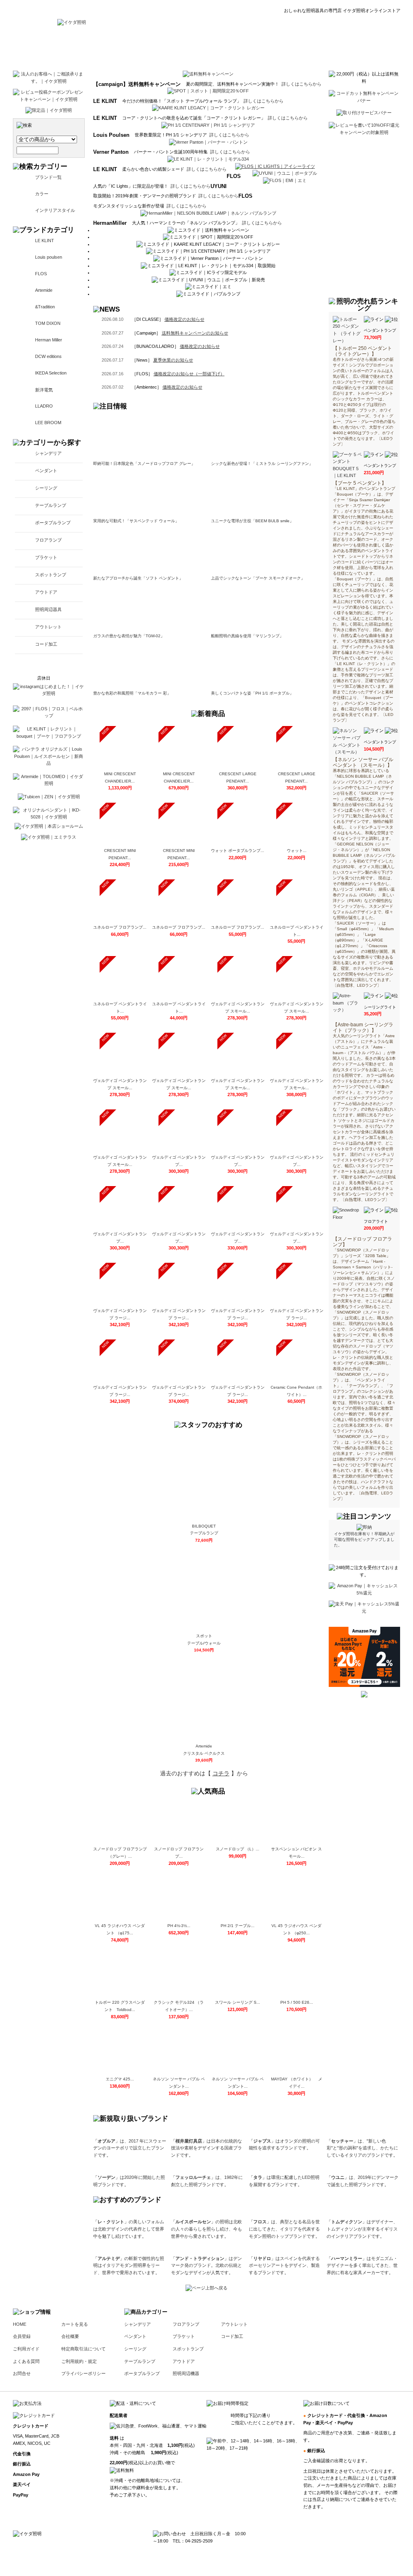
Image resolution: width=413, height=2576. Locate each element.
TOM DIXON (48, 323)
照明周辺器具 (48, 609)
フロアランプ (48, 540)
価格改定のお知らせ (185, 319)
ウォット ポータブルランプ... (238, 851)
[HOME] (72, 22)
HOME (20, 2324)
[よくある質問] (286, 48)
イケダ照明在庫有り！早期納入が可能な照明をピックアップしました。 (364, 1539)
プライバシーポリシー (83, 2373)
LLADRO (44, 406)
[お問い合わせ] (333, 48)
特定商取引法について (83, 2349)
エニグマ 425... (120, 2079)
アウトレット (48, 627)
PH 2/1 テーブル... (238, 1926)
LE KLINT (45, 241)
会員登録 (22, 2336)
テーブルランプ (51, 505)
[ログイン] (160, 48)
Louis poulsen (49, 257)
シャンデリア (48, 453)
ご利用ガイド (26, 2349)
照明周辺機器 (186, 2373)
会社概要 (70, 2336)
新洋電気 (44, 390)
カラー (42, 194)
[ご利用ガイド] (240, 48)
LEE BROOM (48, 423)
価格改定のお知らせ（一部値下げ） (189, 374)
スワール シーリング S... (238, 2002)
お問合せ (22, 2373)
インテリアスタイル (55, 210)
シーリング (46, 488)
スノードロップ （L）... (238, 1849)
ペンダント (46, 471)
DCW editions (48, 356)
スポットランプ (51, 575)
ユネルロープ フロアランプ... (120, 927)
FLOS (41, 274)
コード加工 (46, 644)
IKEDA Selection (51, 373)
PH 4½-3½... (179, 1926)
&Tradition (45, 307)
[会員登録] (197, 48)
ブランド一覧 (48, 177)
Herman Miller (49, 340)
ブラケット (46, 557)
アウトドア (46, 592)
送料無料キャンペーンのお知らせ (195, 333)
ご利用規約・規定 (79, 2361)
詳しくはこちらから (301, 84)
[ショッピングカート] (380, 48)
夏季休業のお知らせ (173, 360)
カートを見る (75, 2324)
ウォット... (297, 851)
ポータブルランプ (53, 523)
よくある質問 (26, 2361)
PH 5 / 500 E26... (297, 2002)
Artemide (44, 290)
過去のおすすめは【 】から (204, 1773)
